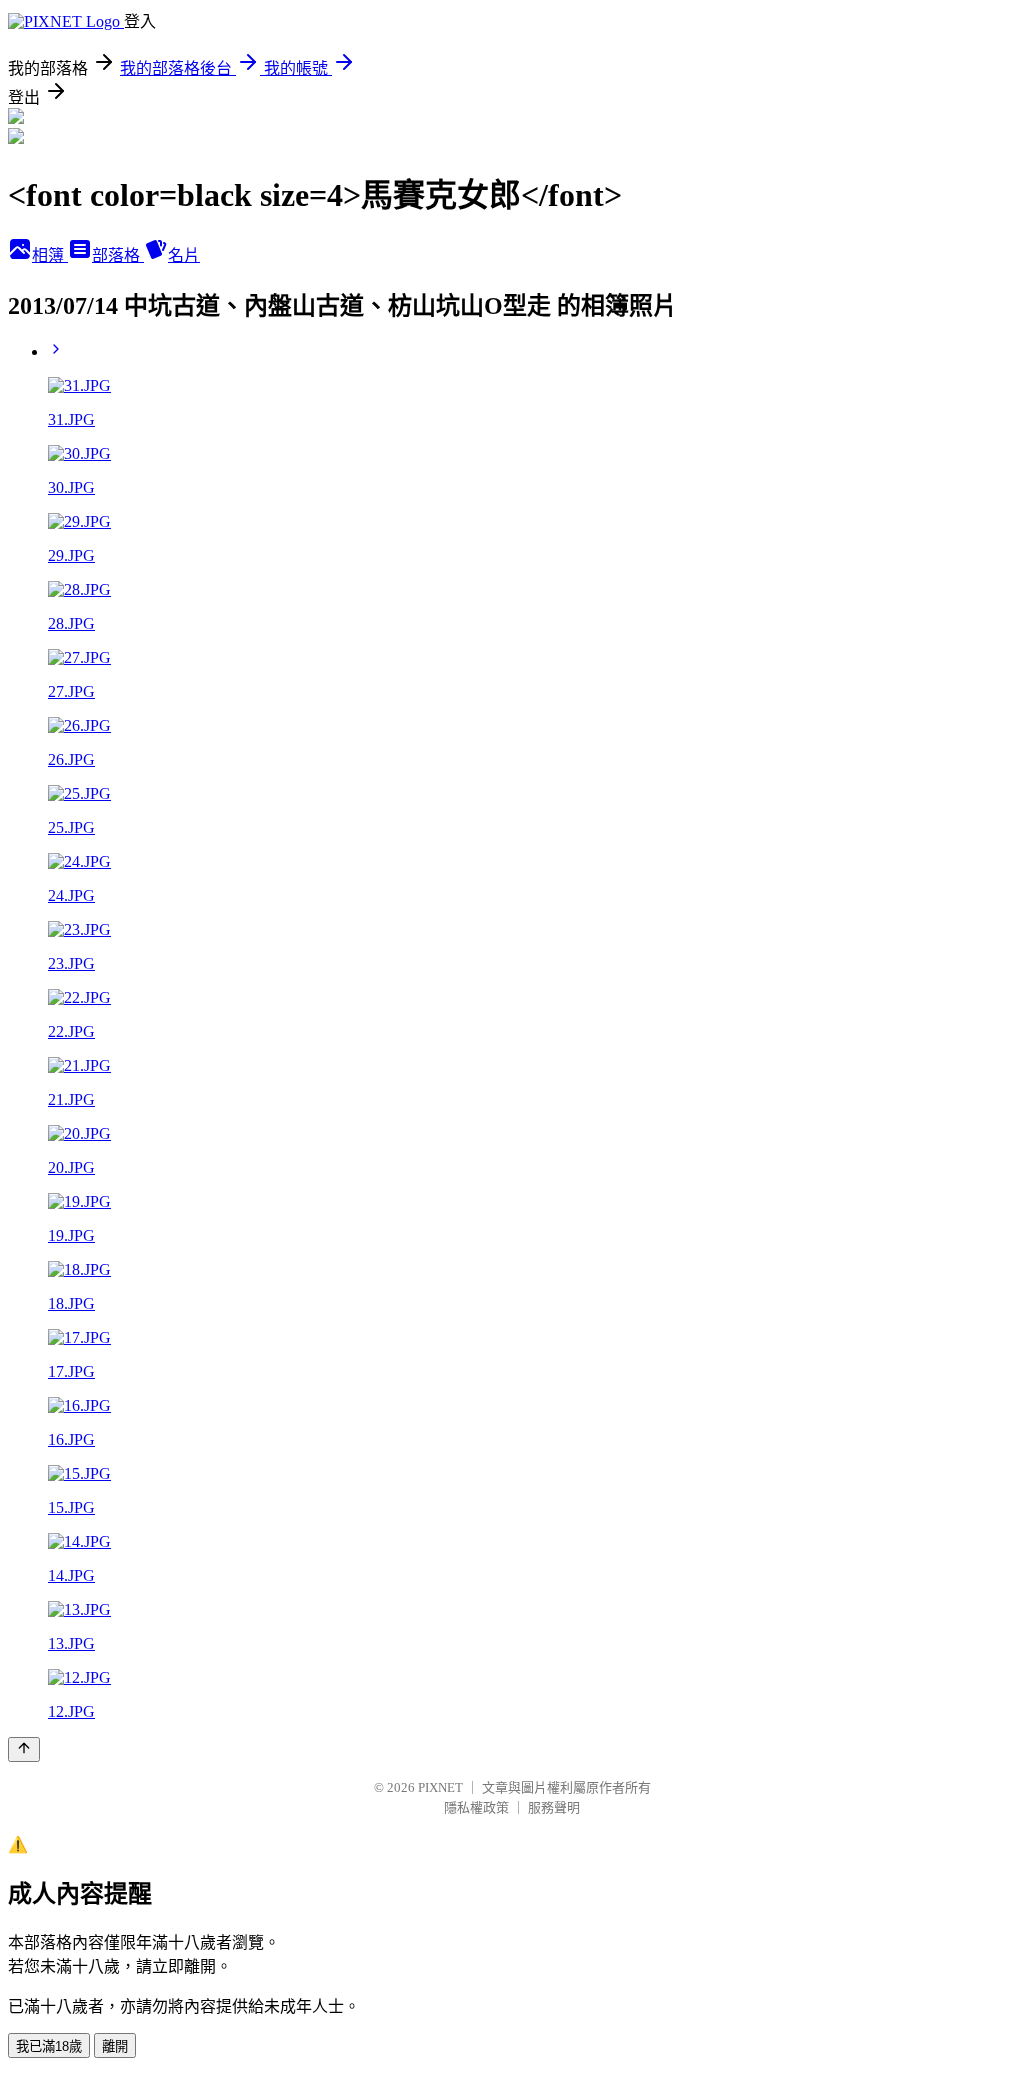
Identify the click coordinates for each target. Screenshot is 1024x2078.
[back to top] (24, 1749)
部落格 (118, 255)
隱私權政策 (476, 1807)
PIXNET (440, 1787)
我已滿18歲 (49, 2046)
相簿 (50, 255)
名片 (184, 255)
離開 (115, 2046)
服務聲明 (554, 1807)
